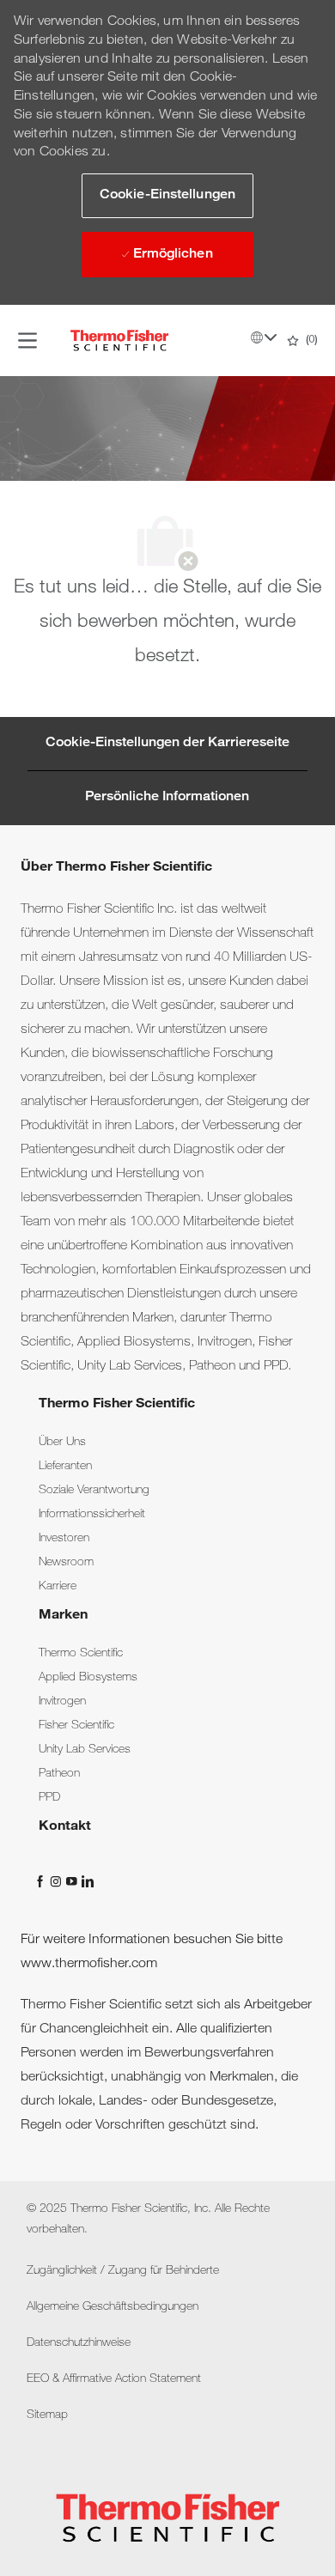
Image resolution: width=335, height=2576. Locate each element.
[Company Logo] (119, 341)
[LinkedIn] (87, 1882)
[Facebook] (42, 1882)
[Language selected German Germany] (264, 337)
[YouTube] (73, 1882)
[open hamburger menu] (27, 341)
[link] (62, 1443)
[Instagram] (58, 1882)
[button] (167, 196)
